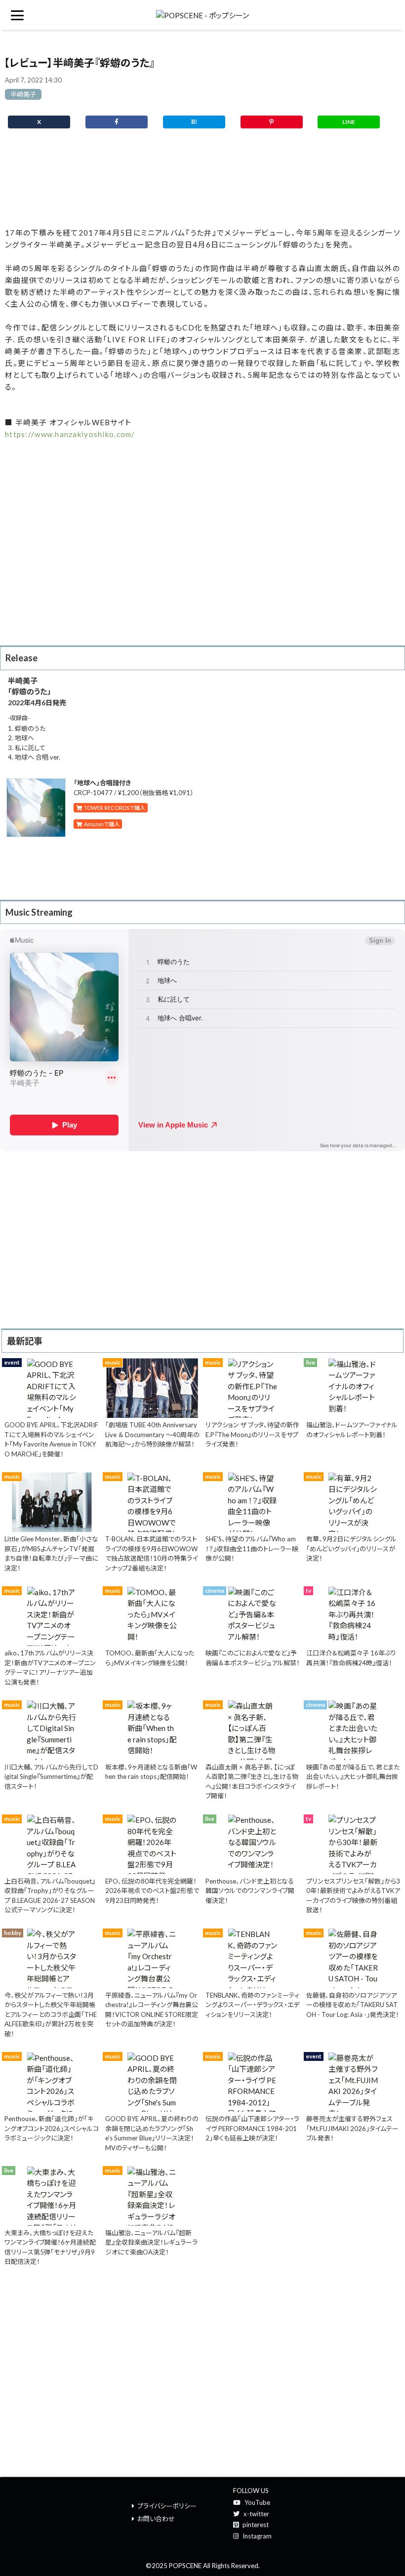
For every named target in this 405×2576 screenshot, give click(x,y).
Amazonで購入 (101, 824)
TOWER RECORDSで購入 (114, 808)
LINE (349, 122)
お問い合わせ (156, 2519)
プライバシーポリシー (167, 2506)
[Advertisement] (202, 182)
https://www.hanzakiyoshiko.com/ (70, 434)
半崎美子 (23, 94)
